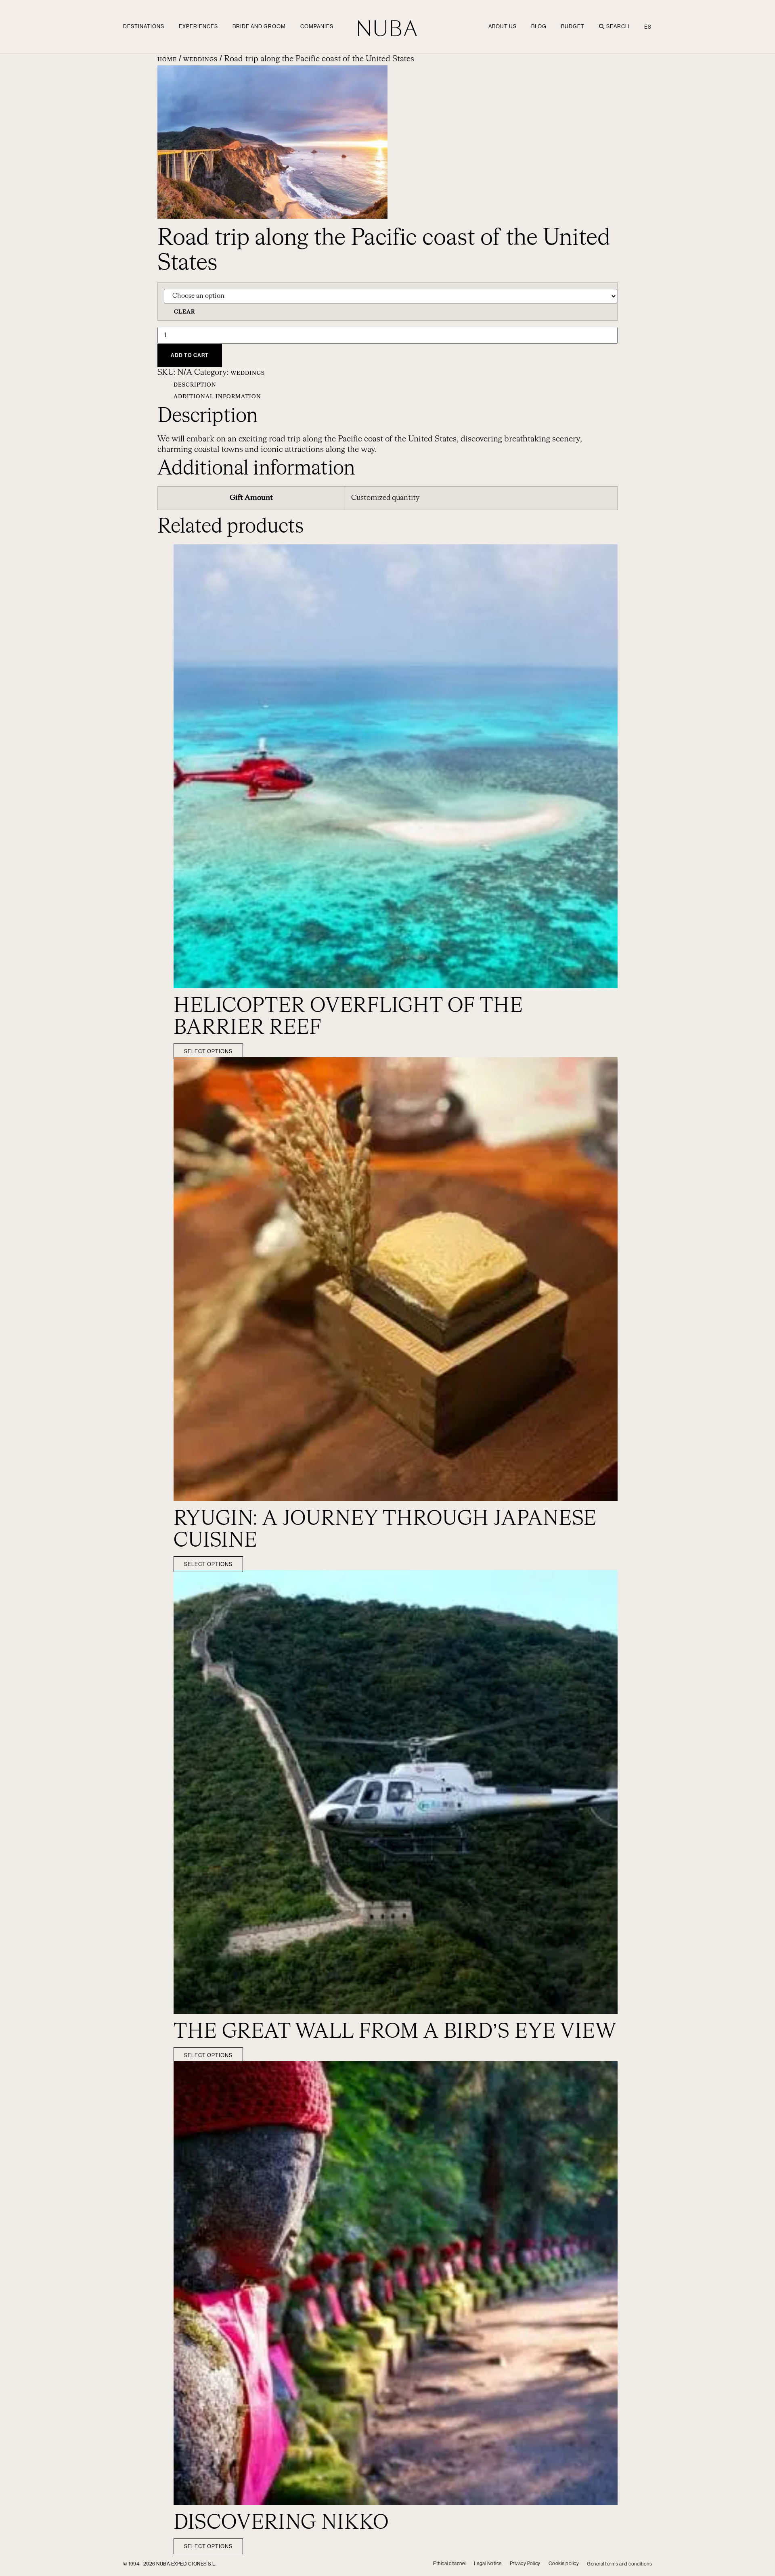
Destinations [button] (144, 26)
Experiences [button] (198, 26)
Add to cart (190, 355)
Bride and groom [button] (259, 26)
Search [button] (618, 26)
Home (167, 60)
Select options (208, 1051)
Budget (573, 26)
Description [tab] (195, 385)
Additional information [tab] (217, 397)
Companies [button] (317, 26)
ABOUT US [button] (503, 26)
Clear (184, 312)
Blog (539, 26)
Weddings (200, 60)
